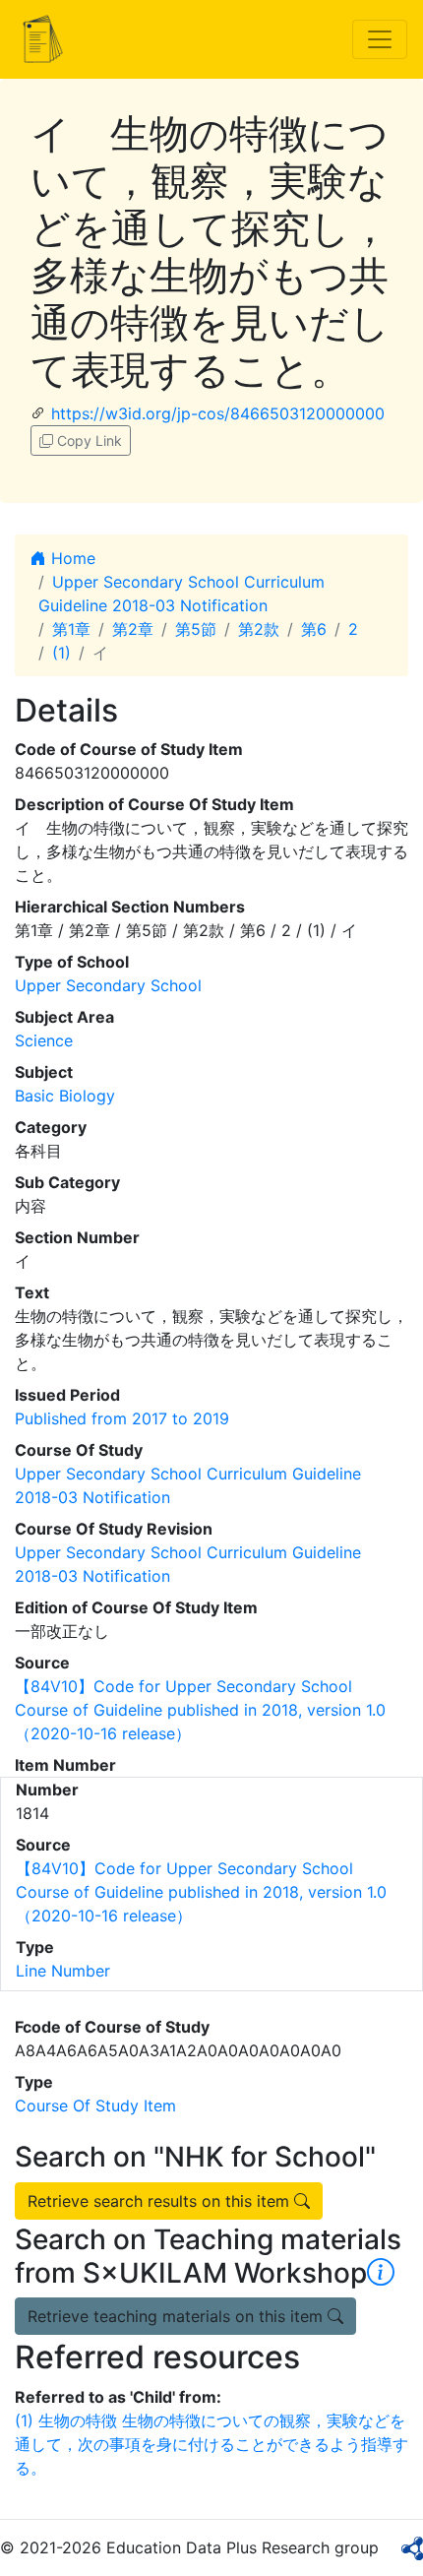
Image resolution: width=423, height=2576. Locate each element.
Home (71, 558)
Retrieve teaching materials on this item (178, 2316)
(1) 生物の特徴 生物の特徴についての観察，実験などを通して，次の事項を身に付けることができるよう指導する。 (211, 2444)
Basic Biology (65, 1096)
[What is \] (381, 2273)
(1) (61, 653)
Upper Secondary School (108, 985)
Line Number (63, 1971)
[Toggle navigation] (380, 39)
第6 (314, 629)
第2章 (133, 629)
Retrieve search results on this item (161, 2201)
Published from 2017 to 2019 (122, 1418)
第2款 (259, 629)
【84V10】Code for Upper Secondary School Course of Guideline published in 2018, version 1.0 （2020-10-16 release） (200, 1710)
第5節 (196, 629)
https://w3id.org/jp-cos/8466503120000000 (218, 413)
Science (44, 1040)
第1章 (71, 629)
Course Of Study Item (95, 2105)
